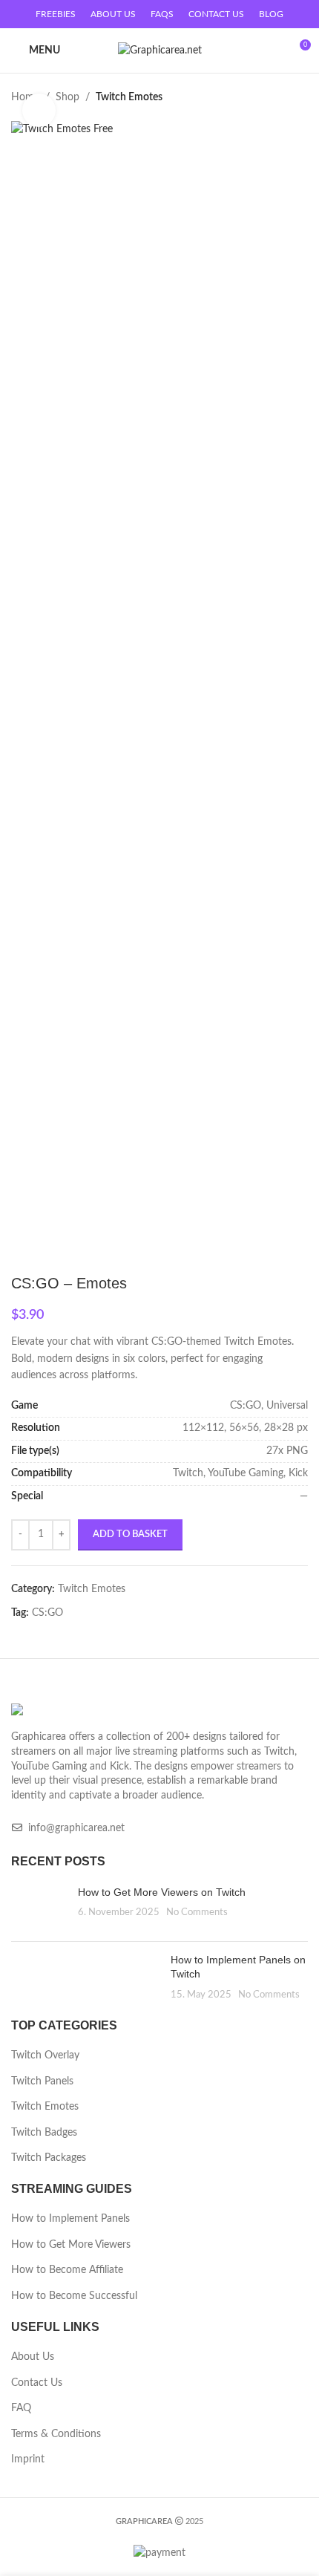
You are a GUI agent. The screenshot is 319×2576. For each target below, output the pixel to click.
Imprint (28, 2459)
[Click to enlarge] (39, 110)
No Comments (197, 1912)
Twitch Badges (44, 2133)
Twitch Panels (42, 2081)
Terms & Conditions (56, 2434)
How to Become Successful (74, 2296)
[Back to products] (281, 97)
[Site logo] (160, 50)
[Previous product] (263, 97)
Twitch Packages (49, 2158)
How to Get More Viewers (71, 2245)
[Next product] (299, 97)
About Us (33, 2357)
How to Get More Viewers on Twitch (162, 1892)
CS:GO (47, 1613)
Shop (68, 97)
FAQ (21, 2408)
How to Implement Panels (70, 2219)
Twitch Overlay (45, 2055)
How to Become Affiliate (67, 2270)
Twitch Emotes (129, 97)
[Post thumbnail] (39, 1908)
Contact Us (37, 2383)
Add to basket (130, 1535)
